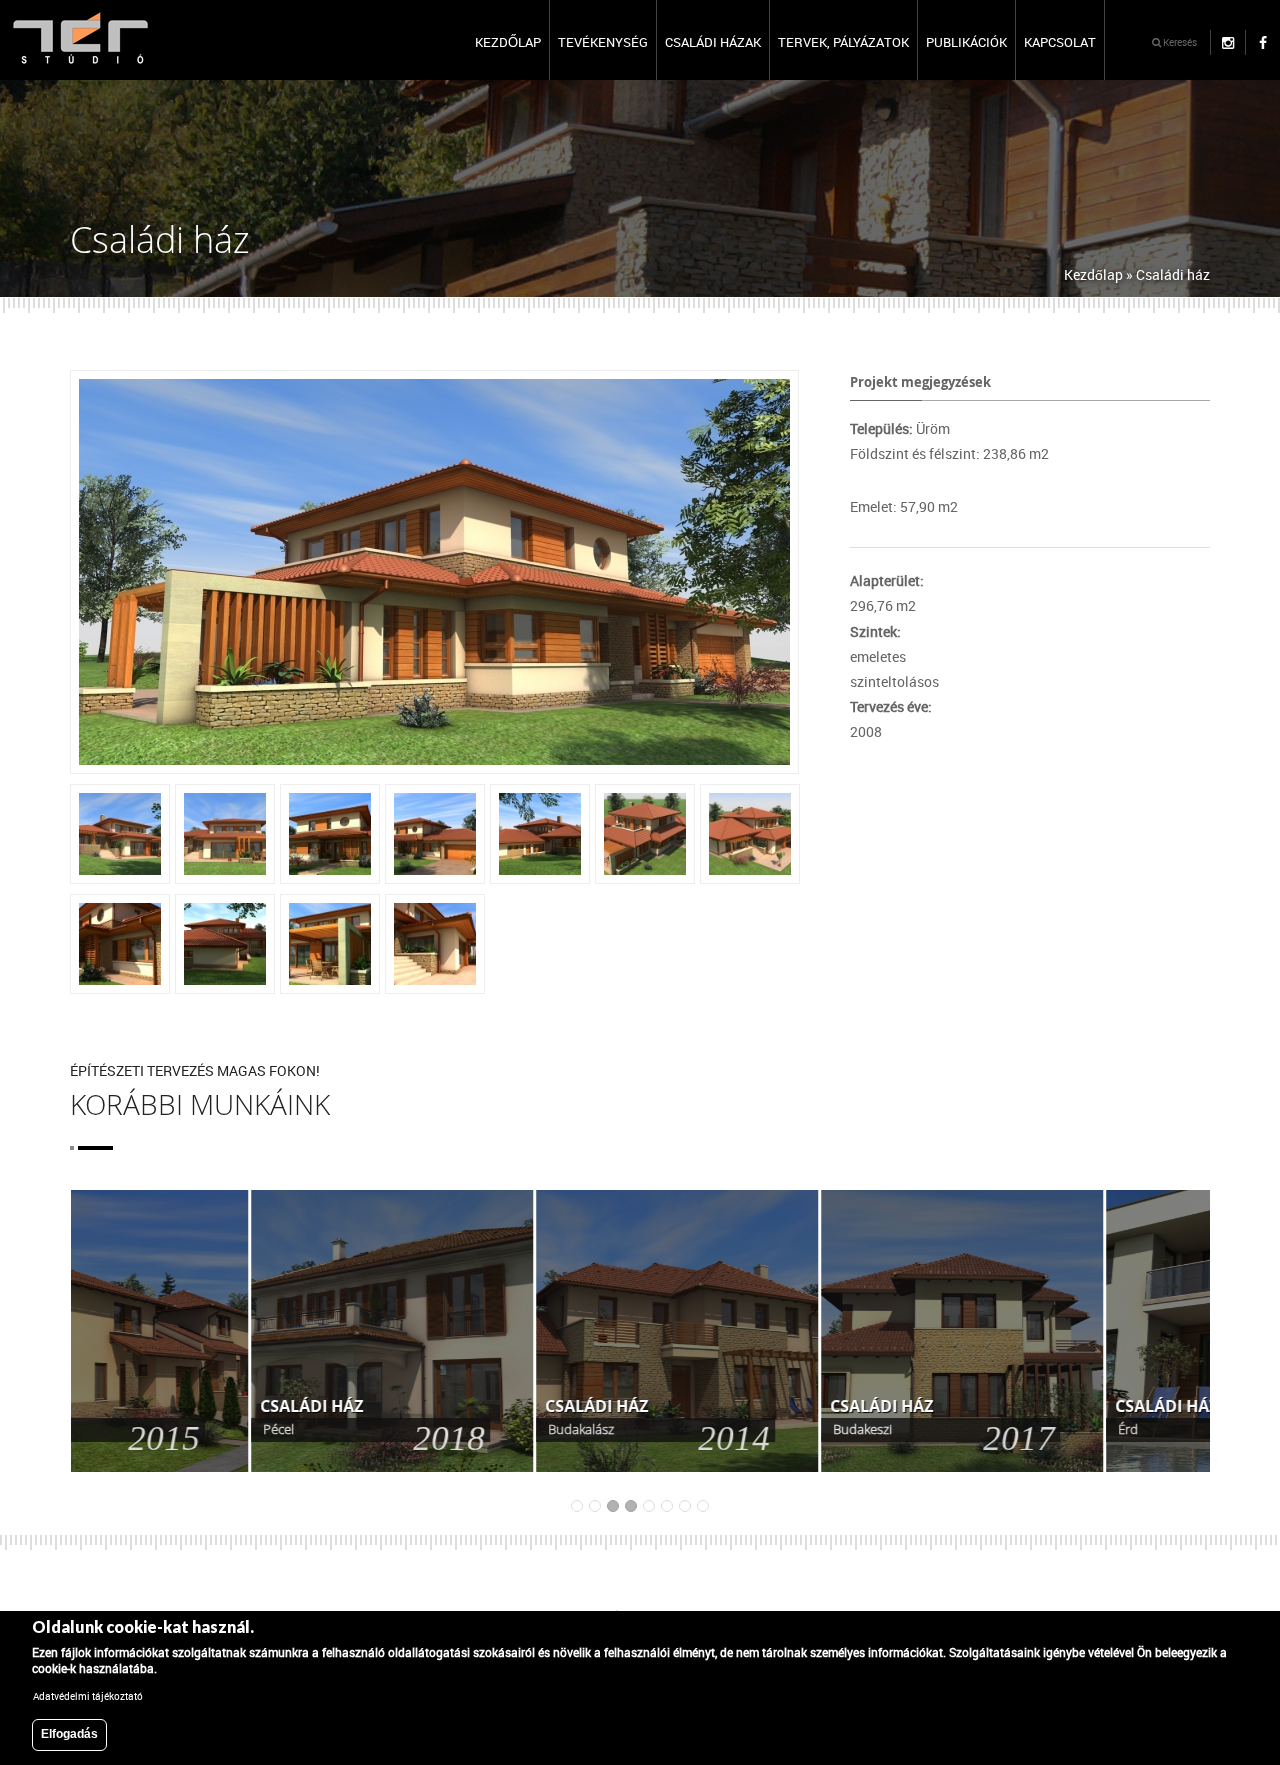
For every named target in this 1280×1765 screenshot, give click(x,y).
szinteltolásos (894, 681)
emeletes (878, 656)
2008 (866, 731)
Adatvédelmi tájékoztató (88, 1696)
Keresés (1179, 42)
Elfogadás (69, 1734)
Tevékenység (603, 42)
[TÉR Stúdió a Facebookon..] (1262, 42)
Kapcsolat (1060, 42)
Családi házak (713, 42)
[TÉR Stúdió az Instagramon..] (1227, 42)
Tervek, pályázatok (843, 42)
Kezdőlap (508, 42)
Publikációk (966, 42)
